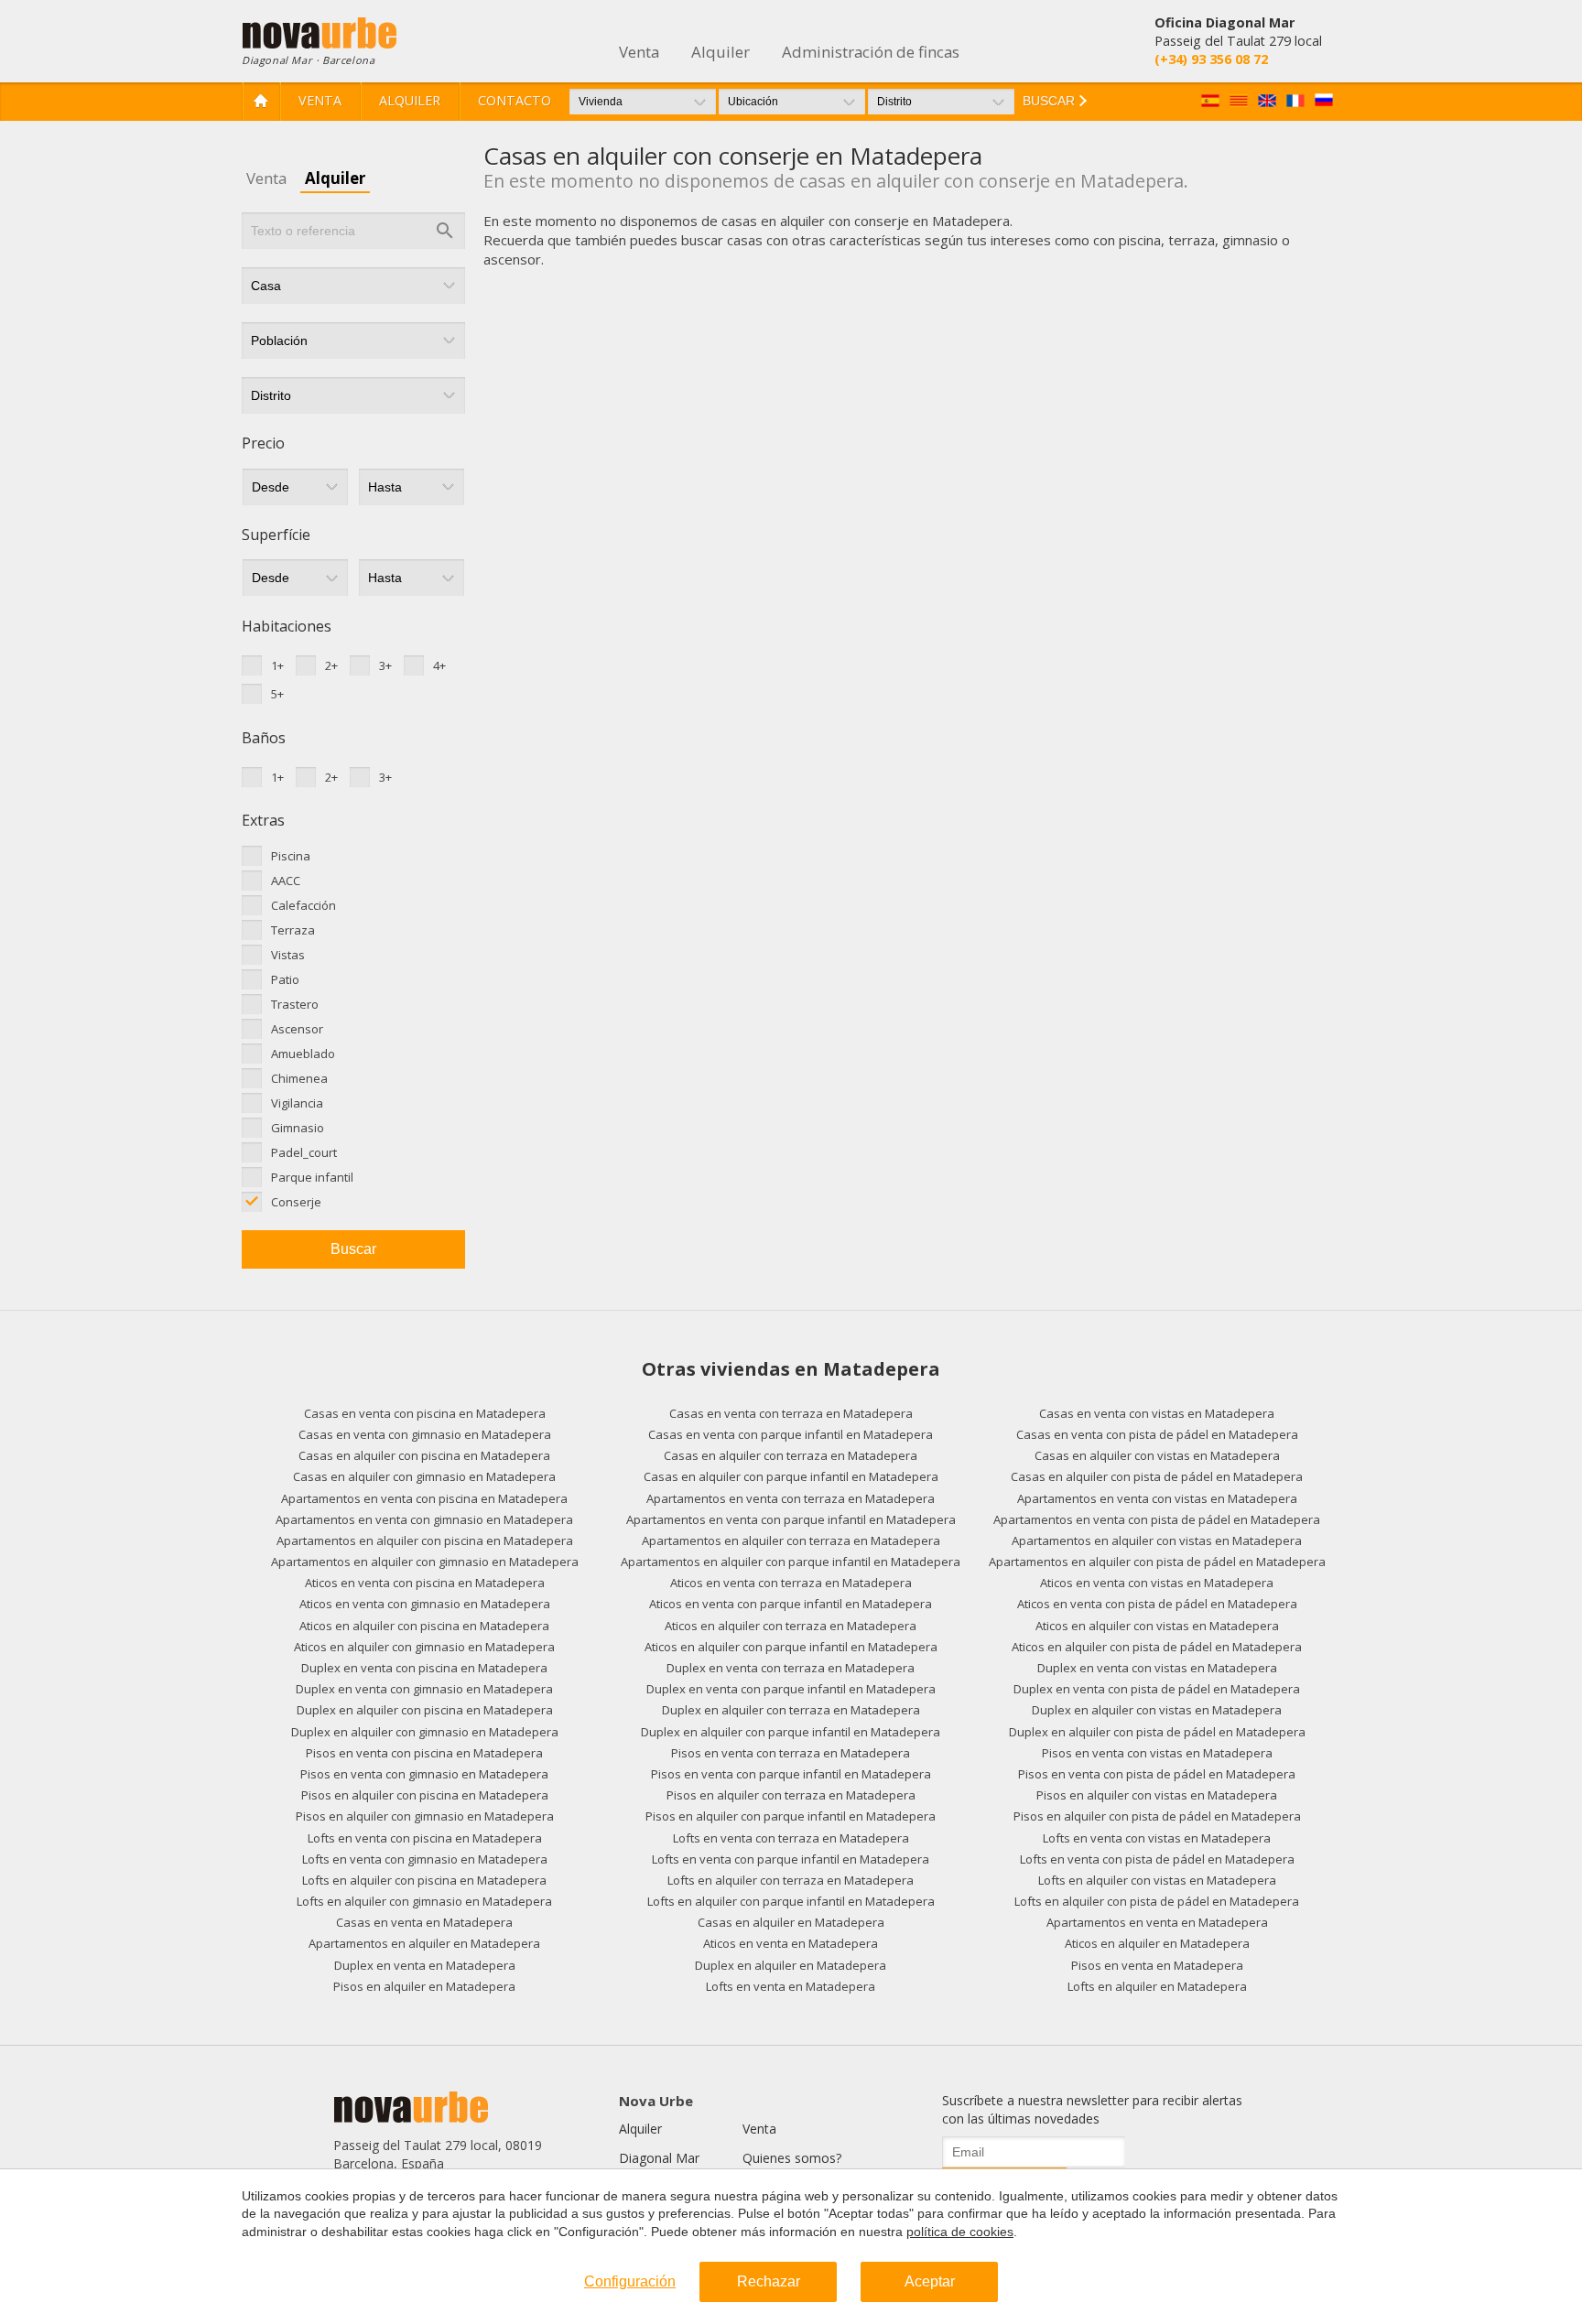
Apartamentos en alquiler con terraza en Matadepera (791, 1540)
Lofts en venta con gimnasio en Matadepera (425, 1859)
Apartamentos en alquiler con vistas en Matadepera (1157, 1540)
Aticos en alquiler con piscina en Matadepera (424, 1626)
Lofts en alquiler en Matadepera (1157, 1986)
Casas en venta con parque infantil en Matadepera (791, 1434)
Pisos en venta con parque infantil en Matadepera (791, 1774)
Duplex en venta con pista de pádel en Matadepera (1157, 1689)
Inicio (261, 101)
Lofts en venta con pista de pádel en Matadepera (1157, 1859)
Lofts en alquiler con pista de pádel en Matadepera (1157, 1901)
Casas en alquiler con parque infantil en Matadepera (791, 1476)
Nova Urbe (656, 2101)
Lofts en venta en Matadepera (791, 1986)
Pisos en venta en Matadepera (1157, 1965)
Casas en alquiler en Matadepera (791, 1922)
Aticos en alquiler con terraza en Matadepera (791, 1626)
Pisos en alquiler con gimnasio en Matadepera (425, 1816)
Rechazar (769, 2281)
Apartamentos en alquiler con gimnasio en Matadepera (425, 1562)
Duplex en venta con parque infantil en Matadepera (791, 1689)
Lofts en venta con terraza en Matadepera (791, 1838)
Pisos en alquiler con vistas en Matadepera (1157, 1795)
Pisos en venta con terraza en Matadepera (791, 1753)
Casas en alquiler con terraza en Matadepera (791, 1455)
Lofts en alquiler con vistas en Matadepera (1157, 1880)
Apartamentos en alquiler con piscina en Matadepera (425, 1540)
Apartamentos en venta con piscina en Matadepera (424, 1498)
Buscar (353, 1249)
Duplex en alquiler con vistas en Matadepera (1157, 1710)
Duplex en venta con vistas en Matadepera (1157, 1668)
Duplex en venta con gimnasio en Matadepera (424, 1689)
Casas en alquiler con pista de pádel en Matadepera (1157, 1476)
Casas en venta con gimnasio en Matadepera (425, 1434)
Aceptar (930, 2281)
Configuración (630, 2281)
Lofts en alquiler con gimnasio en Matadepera (424, 1901)
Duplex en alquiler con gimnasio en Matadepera (425, 1732)
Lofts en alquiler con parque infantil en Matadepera (791, 1901)
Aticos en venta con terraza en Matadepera (791, 1583)
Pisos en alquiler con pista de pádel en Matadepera (1157, 1816)
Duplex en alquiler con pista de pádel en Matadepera (1157, 1732)
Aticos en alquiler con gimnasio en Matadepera (424, 1647)
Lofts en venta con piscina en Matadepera (425, 1838)
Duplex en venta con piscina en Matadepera (424, 1668)
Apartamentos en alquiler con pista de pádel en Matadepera (1157, 1562)
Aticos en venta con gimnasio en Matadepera (425, 1604)
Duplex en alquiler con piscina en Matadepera (425, 1710)
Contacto (515, 100)
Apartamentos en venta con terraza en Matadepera (791, 1498)
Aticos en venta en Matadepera (791, 1943)
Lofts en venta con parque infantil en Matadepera (791, 1859)
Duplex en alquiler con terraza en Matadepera (791, 1710)
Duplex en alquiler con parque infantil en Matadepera (791, 1732)
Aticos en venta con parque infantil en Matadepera (791, 1604)
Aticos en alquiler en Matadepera (1157, 1943)
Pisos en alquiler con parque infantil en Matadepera (791, 1816)
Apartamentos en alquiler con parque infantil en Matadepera (791, 1562)
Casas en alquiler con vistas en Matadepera (1157, 1455)
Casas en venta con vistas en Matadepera (1157, 1413)
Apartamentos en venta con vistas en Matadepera (1157, 1498)
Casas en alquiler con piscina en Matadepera (424, 1455)
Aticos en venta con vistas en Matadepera (1157, 1583)
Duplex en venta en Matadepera (425, 1965)
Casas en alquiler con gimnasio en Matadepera (424, 1476)
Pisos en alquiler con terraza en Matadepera (791, 1795)
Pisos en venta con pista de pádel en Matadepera (1157, 1774)
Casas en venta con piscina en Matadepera (425, 1413)
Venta (320, 100)
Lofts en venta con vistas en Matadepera (1157, 1838)
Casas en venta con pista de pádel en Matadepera (1157, 1434)
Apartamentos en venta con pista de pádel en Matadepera (1157, 1519)
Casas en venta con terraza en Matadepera (791, 1413)
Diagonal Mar (659, 2158)
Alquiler (410, 100)
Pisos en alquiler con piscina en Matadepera (425, 1795)
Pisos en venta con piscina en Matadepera (424, 1753)
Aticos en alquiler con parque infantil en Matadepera (791, 1647)
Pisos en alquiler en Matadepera (424, 1986)
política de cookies (960, 2232)
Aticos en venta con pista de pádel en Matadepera (1157, 1604)
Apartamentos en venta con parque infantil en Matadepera (791, 1519)
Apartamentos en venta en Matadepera (1157, 1922)
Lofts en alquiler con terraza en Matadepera (791, 1880)
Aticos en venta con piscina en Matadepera (425, 1583)
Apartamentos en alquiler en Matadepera (424, 1943)
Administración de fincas (871, 52)
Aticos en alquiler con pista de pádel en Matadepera (1157, 1647)
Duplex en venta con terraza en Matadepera (791, 1668)
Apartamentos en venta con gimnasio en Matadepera (424, 1519)
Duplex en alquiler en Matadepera (791, 1965)
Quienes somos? (792, 2158)
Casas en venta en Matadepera (424, 1922)
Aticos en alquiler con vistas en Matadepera (1157, 1626)
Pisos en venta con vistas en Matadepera (1157, 1753)
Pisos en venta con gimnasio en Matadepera (424, 1774)
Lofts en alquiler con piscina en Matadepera (424, 1880)
